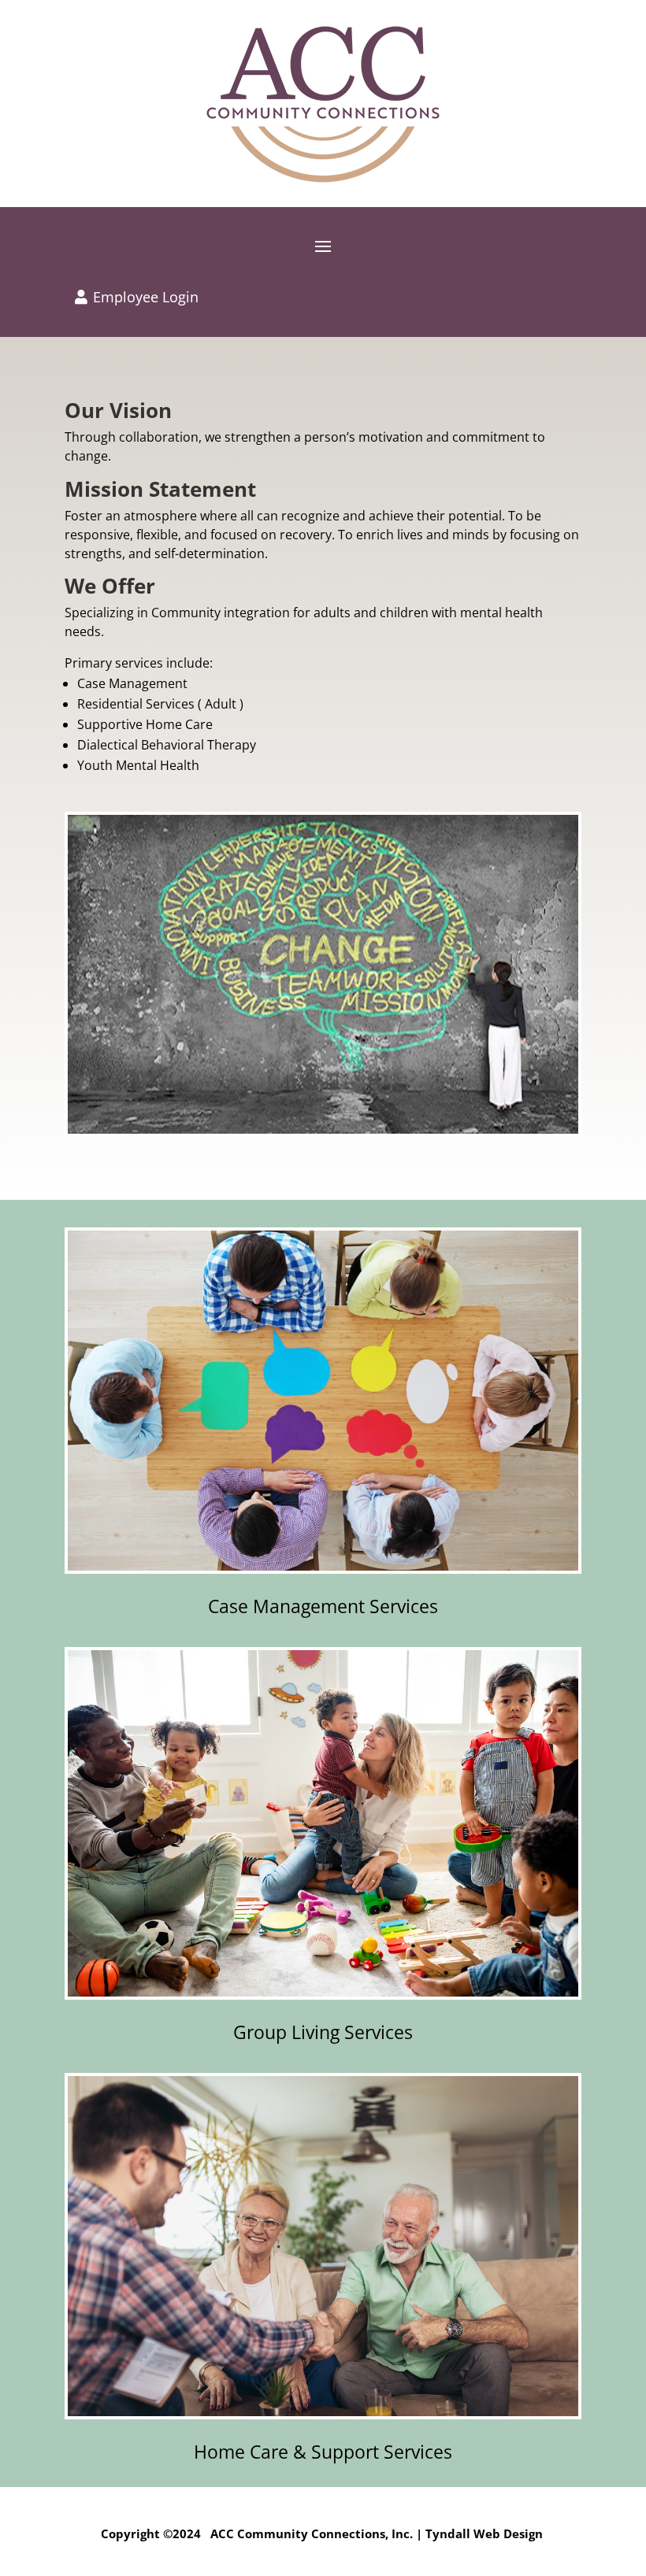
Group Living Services (323, 2032)
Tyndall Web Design (484, 2533)
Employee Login (146, 297)
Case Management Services (323, 1606)
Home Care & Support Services (323, 2452)
